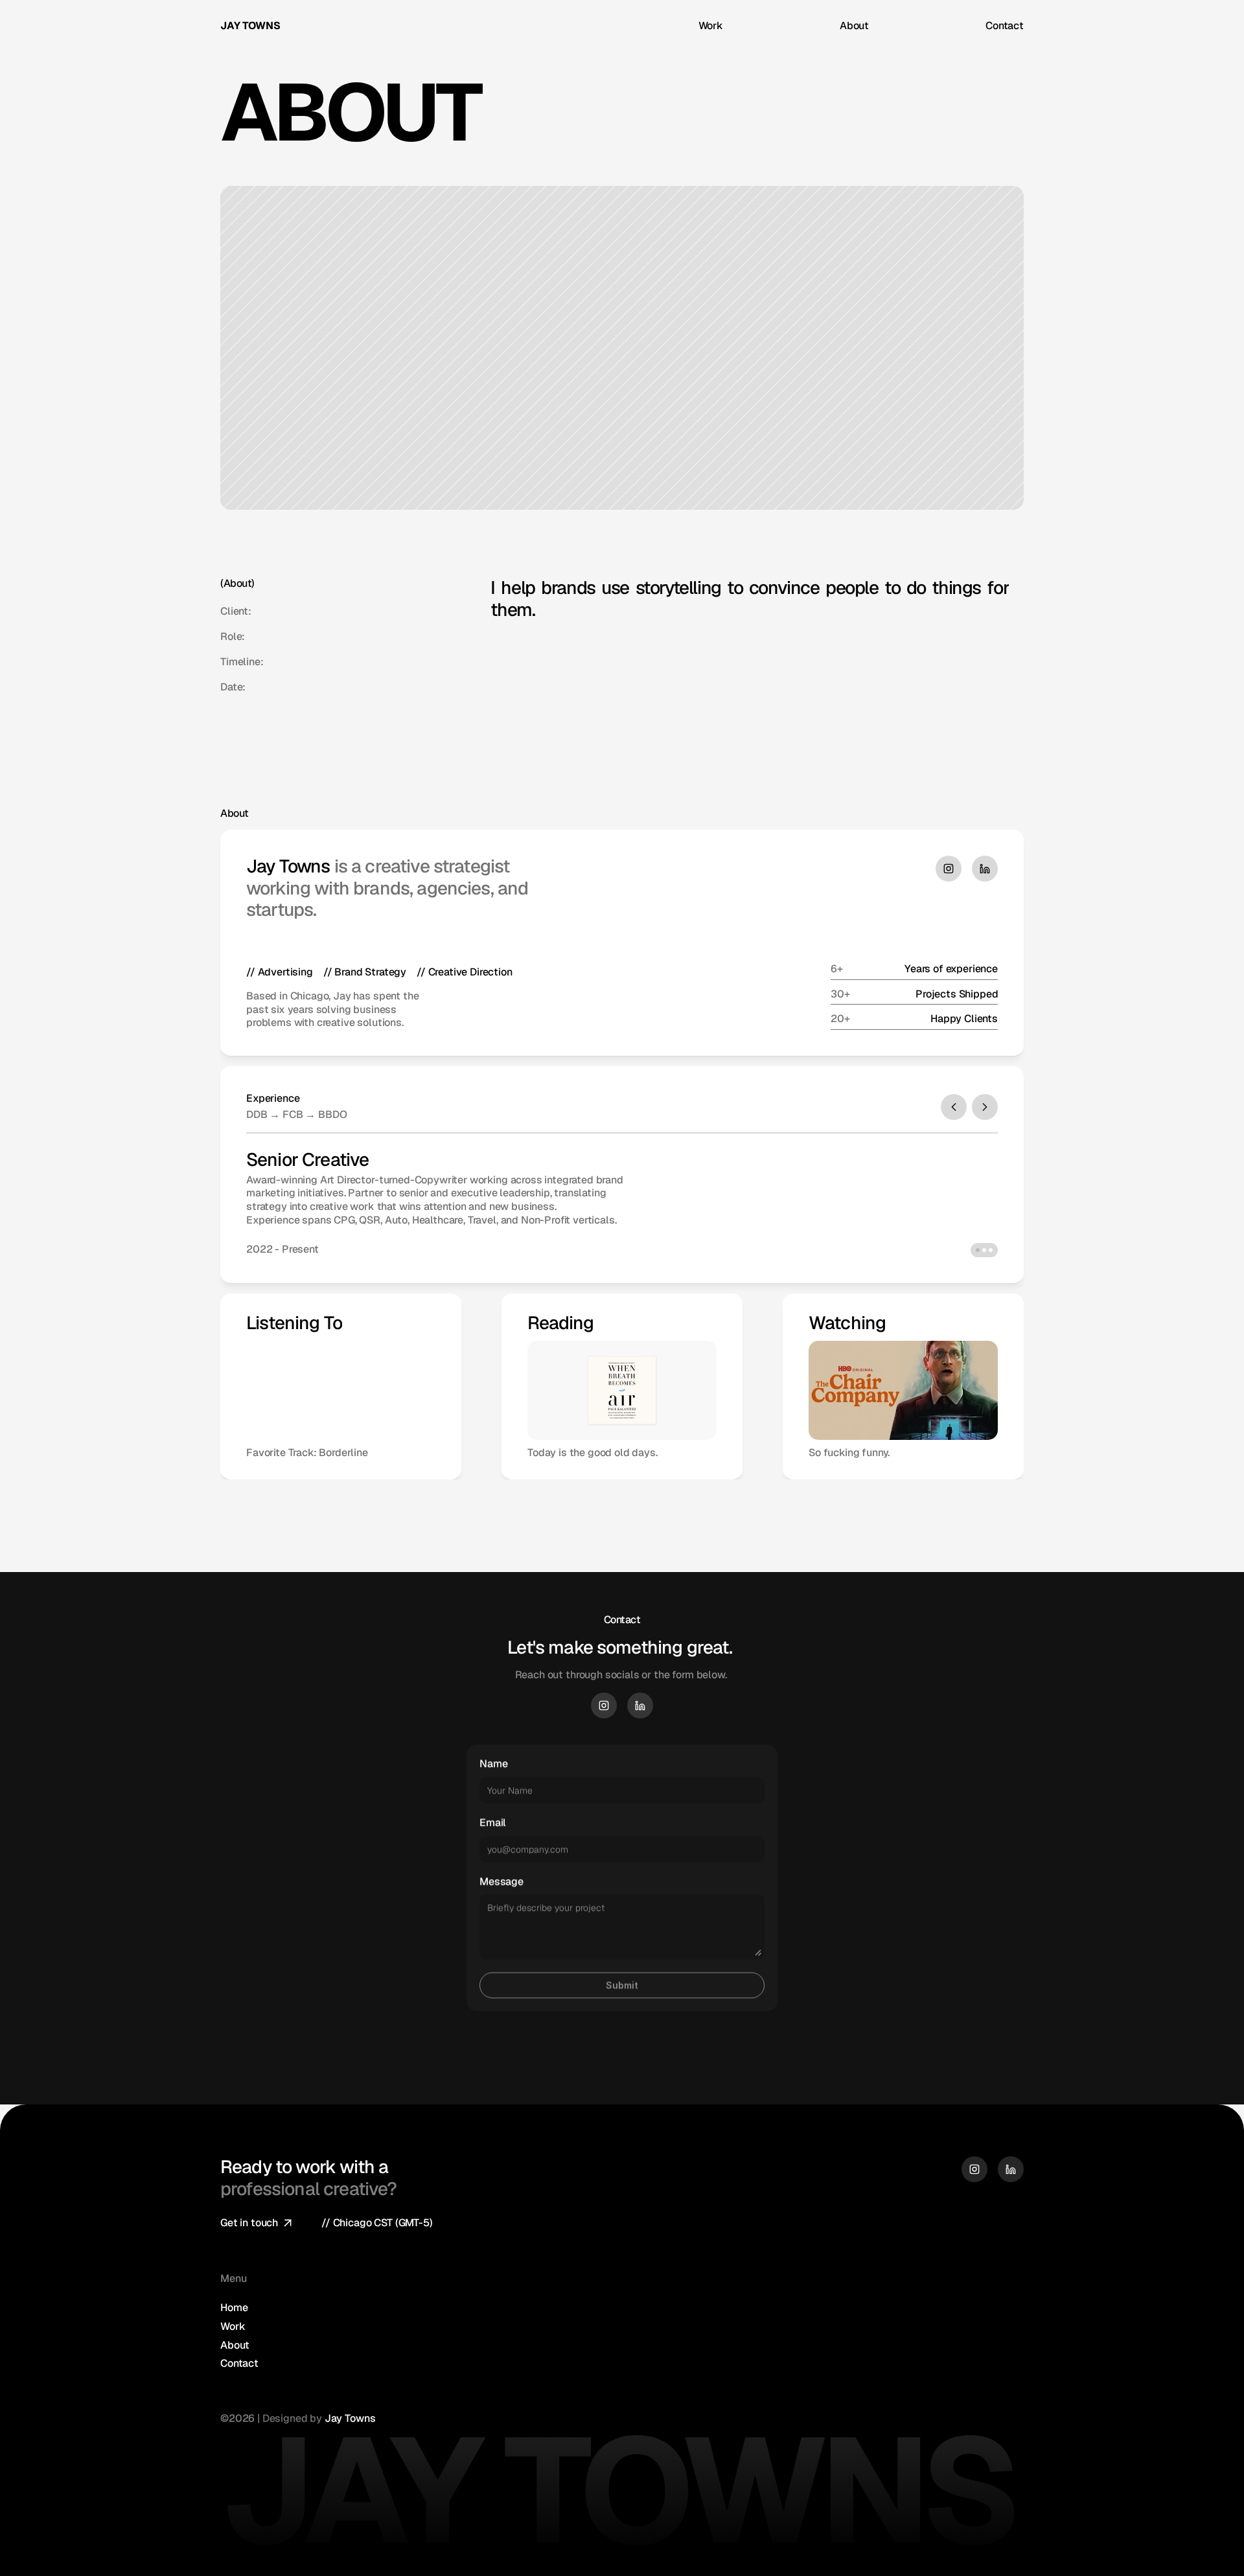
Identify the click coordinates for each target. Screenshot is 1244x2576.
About (854, 26)
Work (711, 26)
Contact (1005, 26)
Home (234, 2308)
